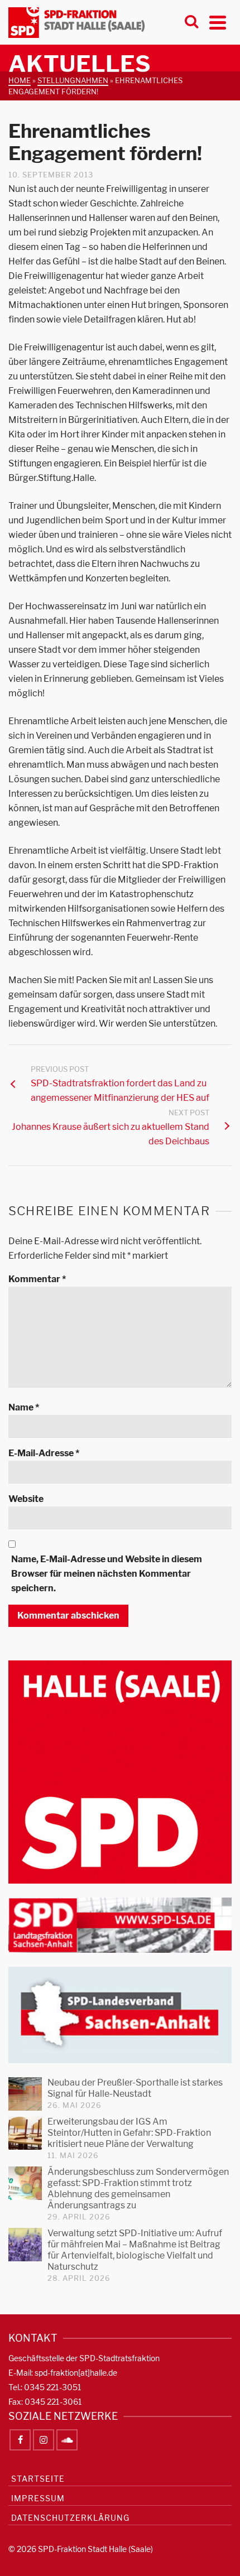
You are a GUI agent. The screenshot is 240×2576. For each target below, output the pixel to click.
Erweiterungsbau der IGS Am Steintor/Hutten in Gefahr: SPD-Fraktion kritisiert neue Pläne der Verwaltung (129, 2133)
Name (24, 1407)
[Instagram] (44, 2440)
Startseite (38, 2479)
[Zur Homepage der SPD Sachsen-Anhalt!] (120, 2014)
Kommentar (37, 1279)
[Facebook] (20, 2440)
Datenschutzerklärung (70, 2518)
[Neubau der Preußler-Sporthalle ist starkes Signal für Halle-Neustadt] (25, 2094)
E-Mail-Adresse (44, 1453)
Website (26, 1499)
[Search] (191, 22)
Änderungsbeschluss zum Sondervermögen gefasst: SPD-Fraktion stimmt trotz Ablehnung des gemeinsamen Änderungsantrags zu (138, 2189)
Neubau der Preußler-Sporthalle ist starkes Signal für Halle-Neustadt (135, 2088)
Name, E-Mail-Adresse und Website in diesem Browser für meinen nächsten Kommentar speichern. (107, 1574)
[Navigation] (218, 22)
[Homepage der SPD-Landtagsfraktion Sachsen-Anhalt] (120, 1925)
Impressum (38, 2498)
